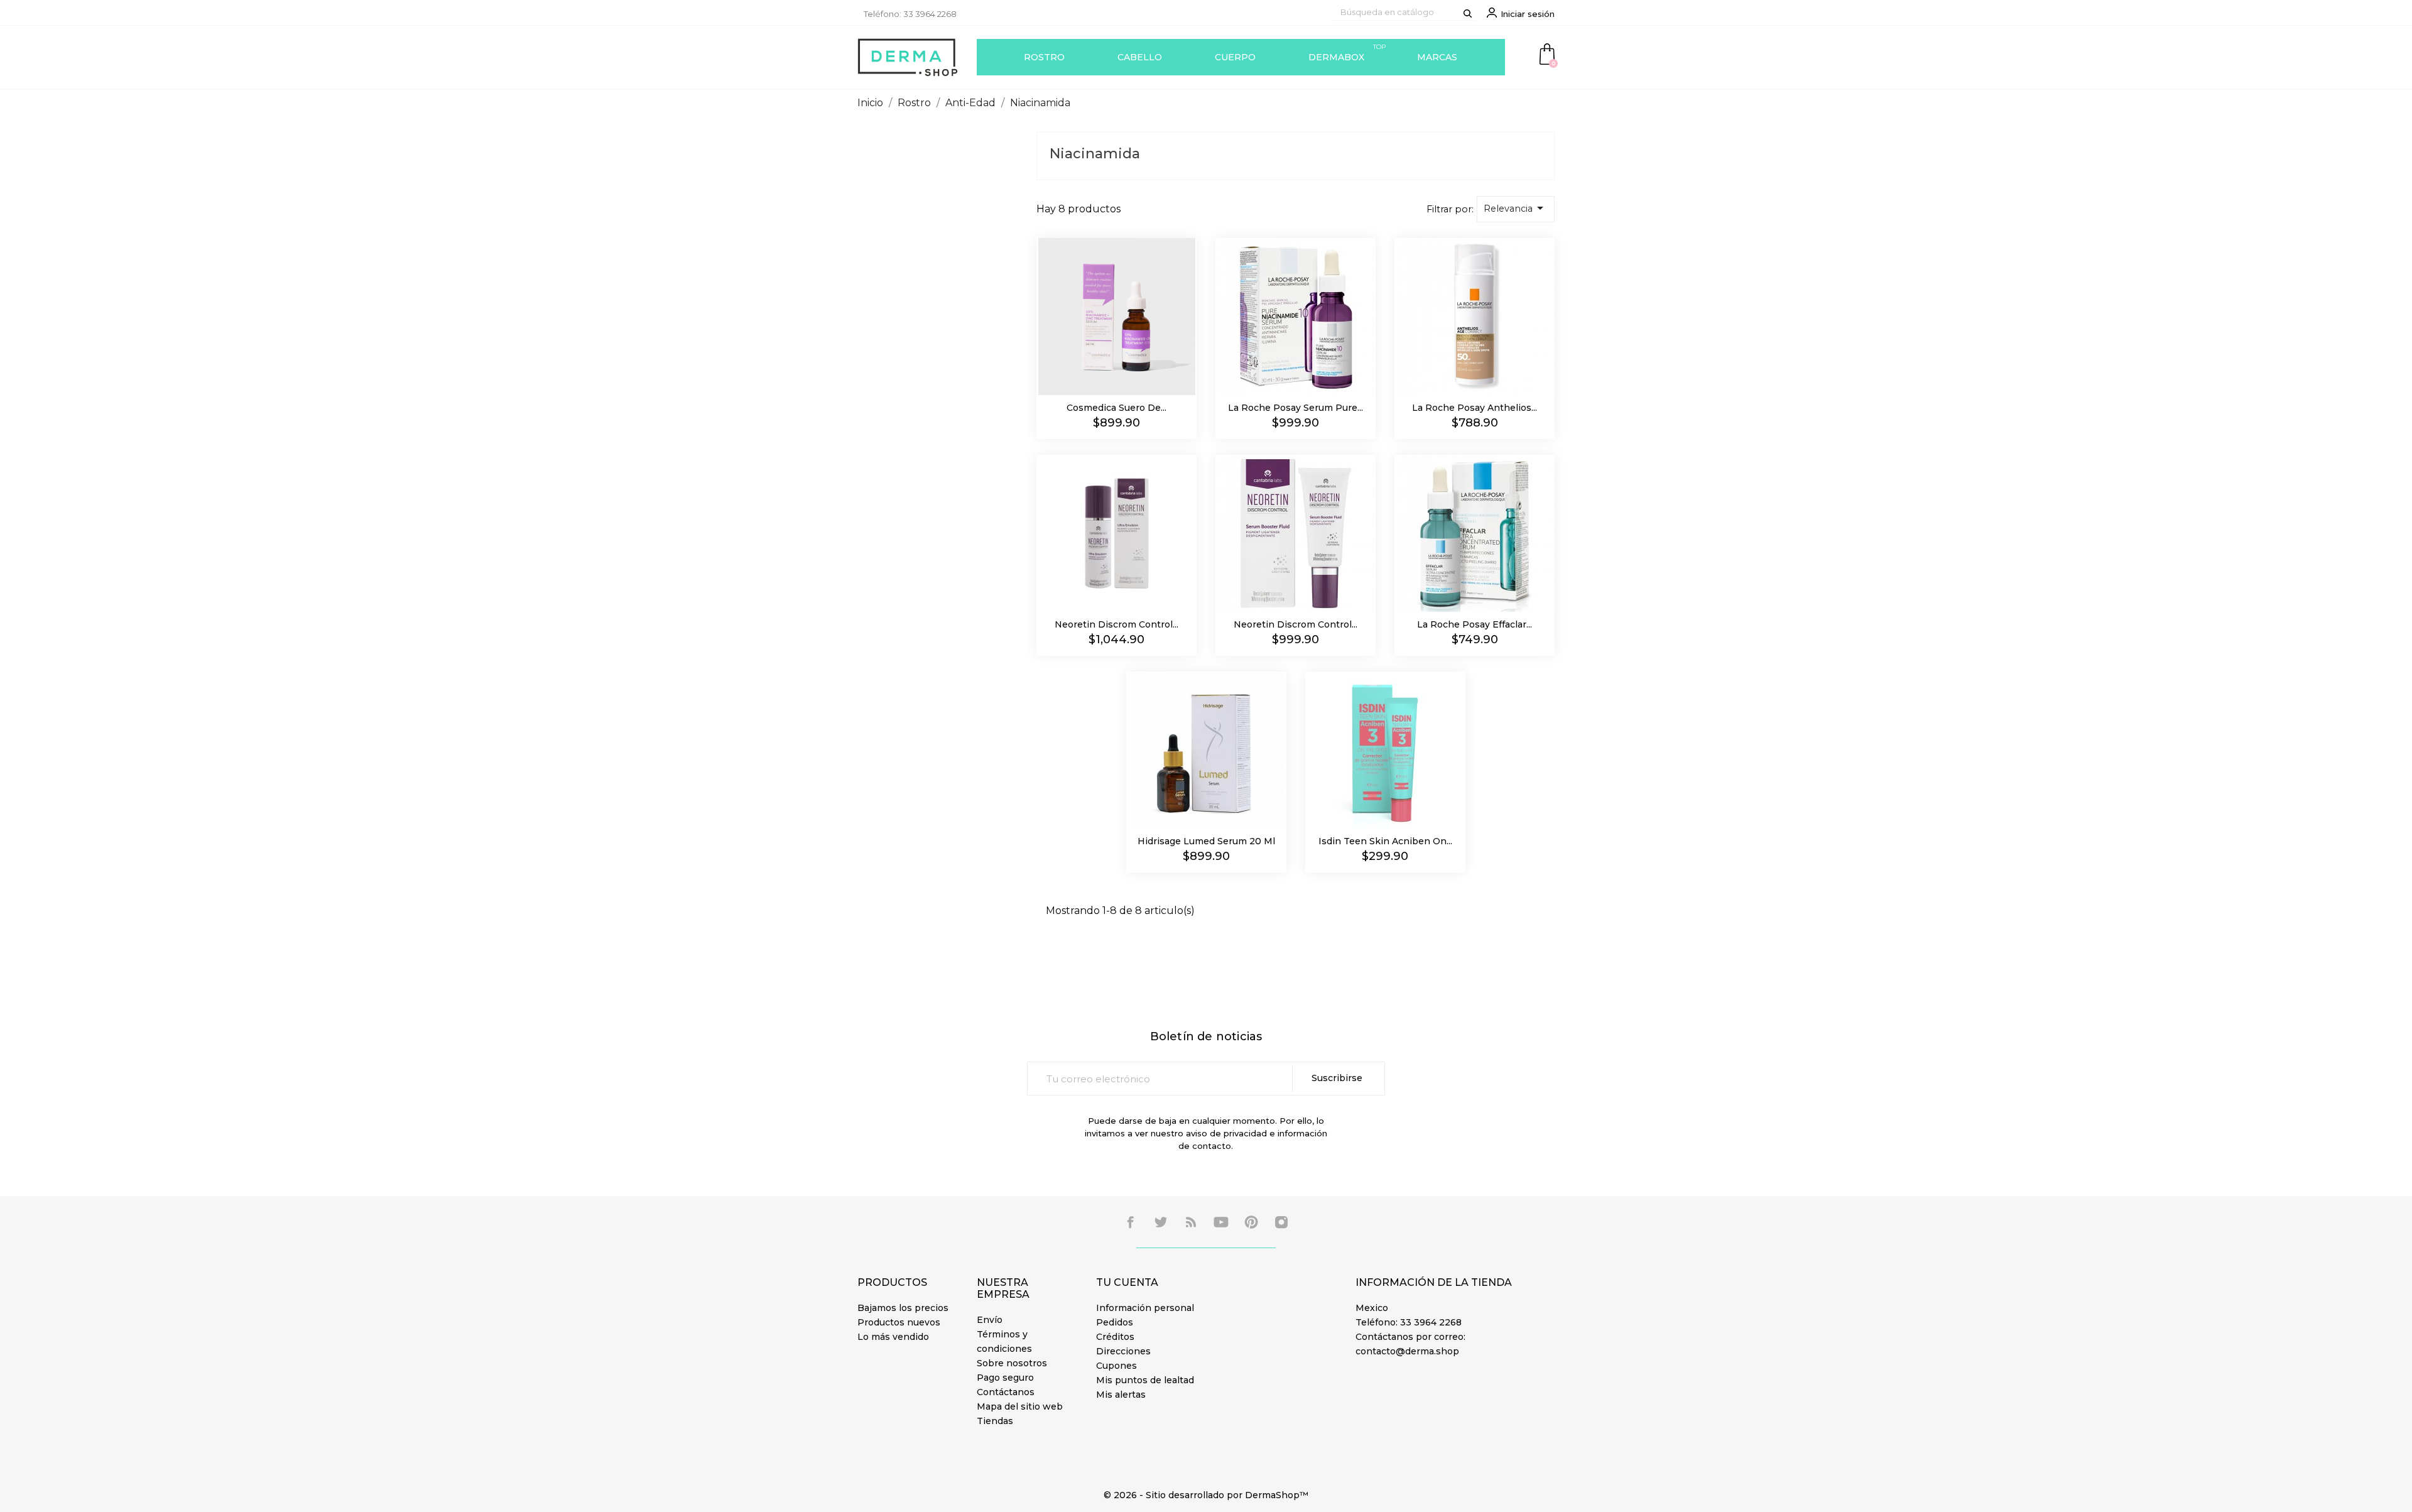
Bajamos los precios (903, 1308)
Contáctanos (1006, 1392)
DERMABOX (1347, 53)
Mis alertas (1121, 1395)
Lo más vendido (893, 1337)
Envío (990, 1320)
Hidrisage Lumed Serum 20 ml (1206, 841)
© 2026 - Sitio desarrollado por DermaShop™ (1206, 1495)
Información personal (1145, 1308)
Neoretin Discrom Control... (1116, 624)
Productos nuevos (899, 1322)
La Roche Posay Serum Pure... (1296, 408)
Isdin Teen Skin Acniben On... (1385, 841)
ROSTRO (1044, 57)
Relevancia (1516, 208)
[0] (1547, 53)
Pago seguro (1005, 1378)
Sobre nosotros (1012, 1363)
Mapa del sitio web (1020, 1406)
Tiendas (995, 1421)
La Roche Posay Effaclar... (1475, 624)
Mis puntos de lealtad (1145, 1380)
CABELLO (1140, 57)
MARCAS (1437, 57)
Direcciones (1123, 1351)
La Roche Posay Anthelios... (1475, 408)
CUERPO (1235, 57)
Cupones (1116, 1366)
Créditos (1115, 1337)
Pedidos (1115, 1322)
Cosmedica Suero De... (1116, 408)
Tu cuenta (1127, 1282)
